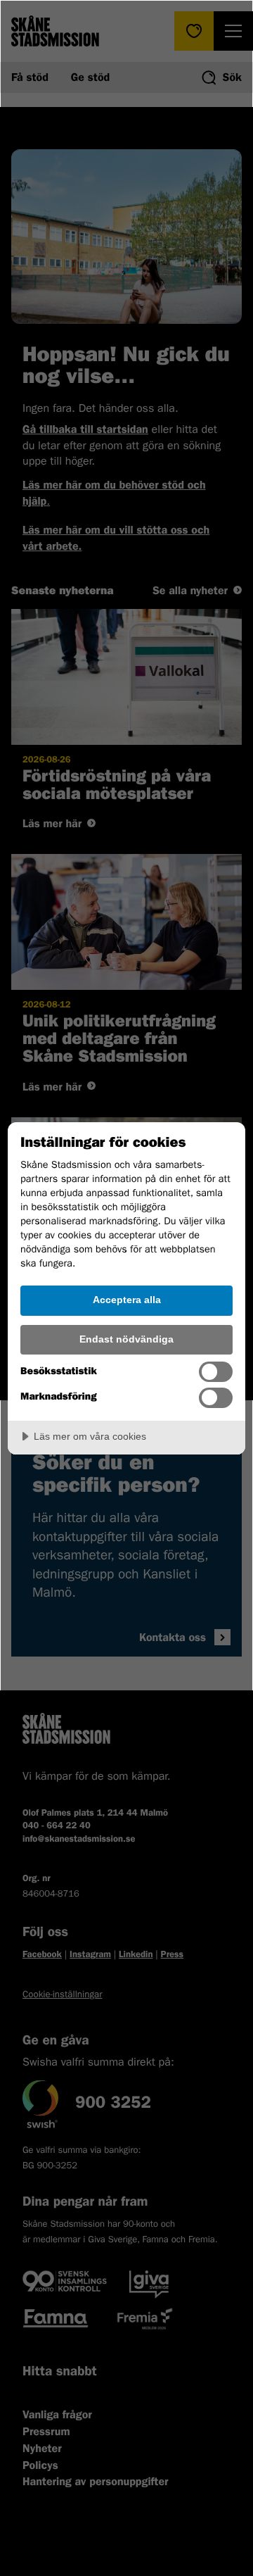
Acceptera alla (127, 1300)
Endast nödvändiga (126, 1339)
